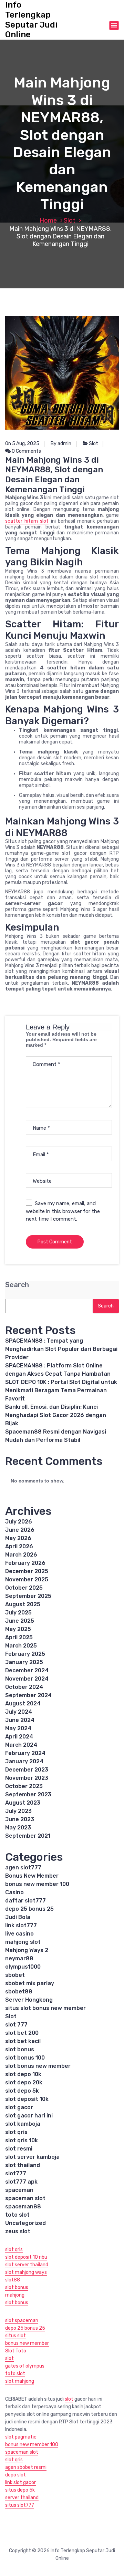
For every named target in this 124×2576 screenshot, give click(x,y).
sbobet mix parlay (30, 1983)
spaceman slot (25, 2198)
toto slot (17, 2215)
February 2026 (25, 1563)
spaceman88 (23, 2206)
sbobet (15, 1975)
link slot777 (21, 1925)
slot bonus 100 (25, 2058)
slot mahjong (20, 2381)
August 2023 (23, 1803)
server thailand (22, 2498)
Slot (70, 220)
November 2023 (27, 1778)
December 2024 (27, 1670)
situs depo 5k (20, 2490)
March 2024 (21, 1745)
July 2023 (18, 1811)
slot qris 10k (22, 2140)
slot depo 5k (22, 2091)
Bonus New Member (32, 1876)
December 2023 (27, 1770)
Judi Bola (18, 1917)
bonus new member (27, 2343)
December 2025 (27, 1571)
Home (48, 220)
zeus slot (18, 2231)
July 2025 (18, 1613)
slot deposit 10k (27, 2099)
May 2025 (18, 1629)
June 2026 (20, 1530)
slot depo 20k (24, 2082)
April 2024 (19, 1737)
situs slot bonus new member (45, 2008)
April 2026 (19, 1546)
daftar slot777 (25, 1901)
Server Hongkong (29, 2000)
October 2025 (24, 1588)
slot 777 (16, 2025)
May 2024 (18, 1728)
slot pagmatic (21, 2437)
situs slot (15, 2336)
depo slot (15, 2475)
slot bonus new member (38, 2066)
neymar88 (19, 1958)
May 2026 (18, 1538)
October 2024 (24, 1687)
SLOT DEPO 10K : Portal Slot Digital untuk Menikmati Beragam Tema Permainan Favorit (61, 1390)
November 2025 (27, 1579)
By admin (61, 444)
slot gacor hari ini (29, 2116)
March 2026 (21, 1555)
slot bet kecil (23, 2041)
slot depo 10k (23, 2074)
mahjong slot (23, 1942)
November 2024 (27, 1679)
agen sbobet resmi (26, 2467)
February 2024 (25, 1753)
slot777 (16, 2173)
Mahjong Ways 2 (27, 1950)
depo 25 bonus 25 (29, 1909)
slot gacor (19, 2107)
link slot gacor (20, 2482)
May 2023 (18, 1828)
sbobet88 (19, 1992)
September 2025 (28, 1596)
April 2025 (19, 1637)
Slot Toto (16, 2351)
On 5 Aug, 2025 (22, 444)
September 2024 (28, 1695)
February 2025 (25, 1654)
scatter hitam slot (27, 521)
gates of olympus (25, 2366)
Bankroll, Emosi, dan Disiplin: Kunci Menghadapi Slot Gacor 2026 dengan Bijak (56, 1415)
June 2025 (20, 1621)
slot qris (16, 2132)
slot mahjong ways (26, 2272)
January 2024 (24, 1761)
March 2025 (21, 1646)
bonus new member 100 (37, 1884)
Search (17, 1285)
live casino (19, 1934)
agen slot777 (23, 1867)
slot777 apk (21, 2182)
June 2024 (20, 1720)
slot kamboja (23, 2124)
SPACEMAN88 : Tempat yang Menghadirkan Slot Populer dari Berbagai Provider (61, 1349)
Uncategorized (25, 2223)
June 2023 (20, 1819)
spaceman (19, 2190)
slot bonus (20, 2049)
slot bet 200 (22, 2033)
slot (9, 2358)
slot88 (13, 2280)
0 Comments (26, 451)
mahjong (15, 2295)
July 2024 (19, 1712)
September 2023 (28, 1794)
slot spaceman (22, 2321)
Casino (14, 1892)
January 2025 (24, 1662)
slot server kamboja (32, 2157)
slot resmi (19, 2149)
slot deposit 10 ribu (26, 2257)
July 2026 (19, 1522)
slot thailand (23, 2165)
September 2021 (28, 1836)
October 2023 (24, 1786)
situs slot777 (20, 2505)
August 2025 (23, 1604)
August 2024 (23, 1703)
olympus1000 (23, 1967)
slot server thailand (27, 2265)
